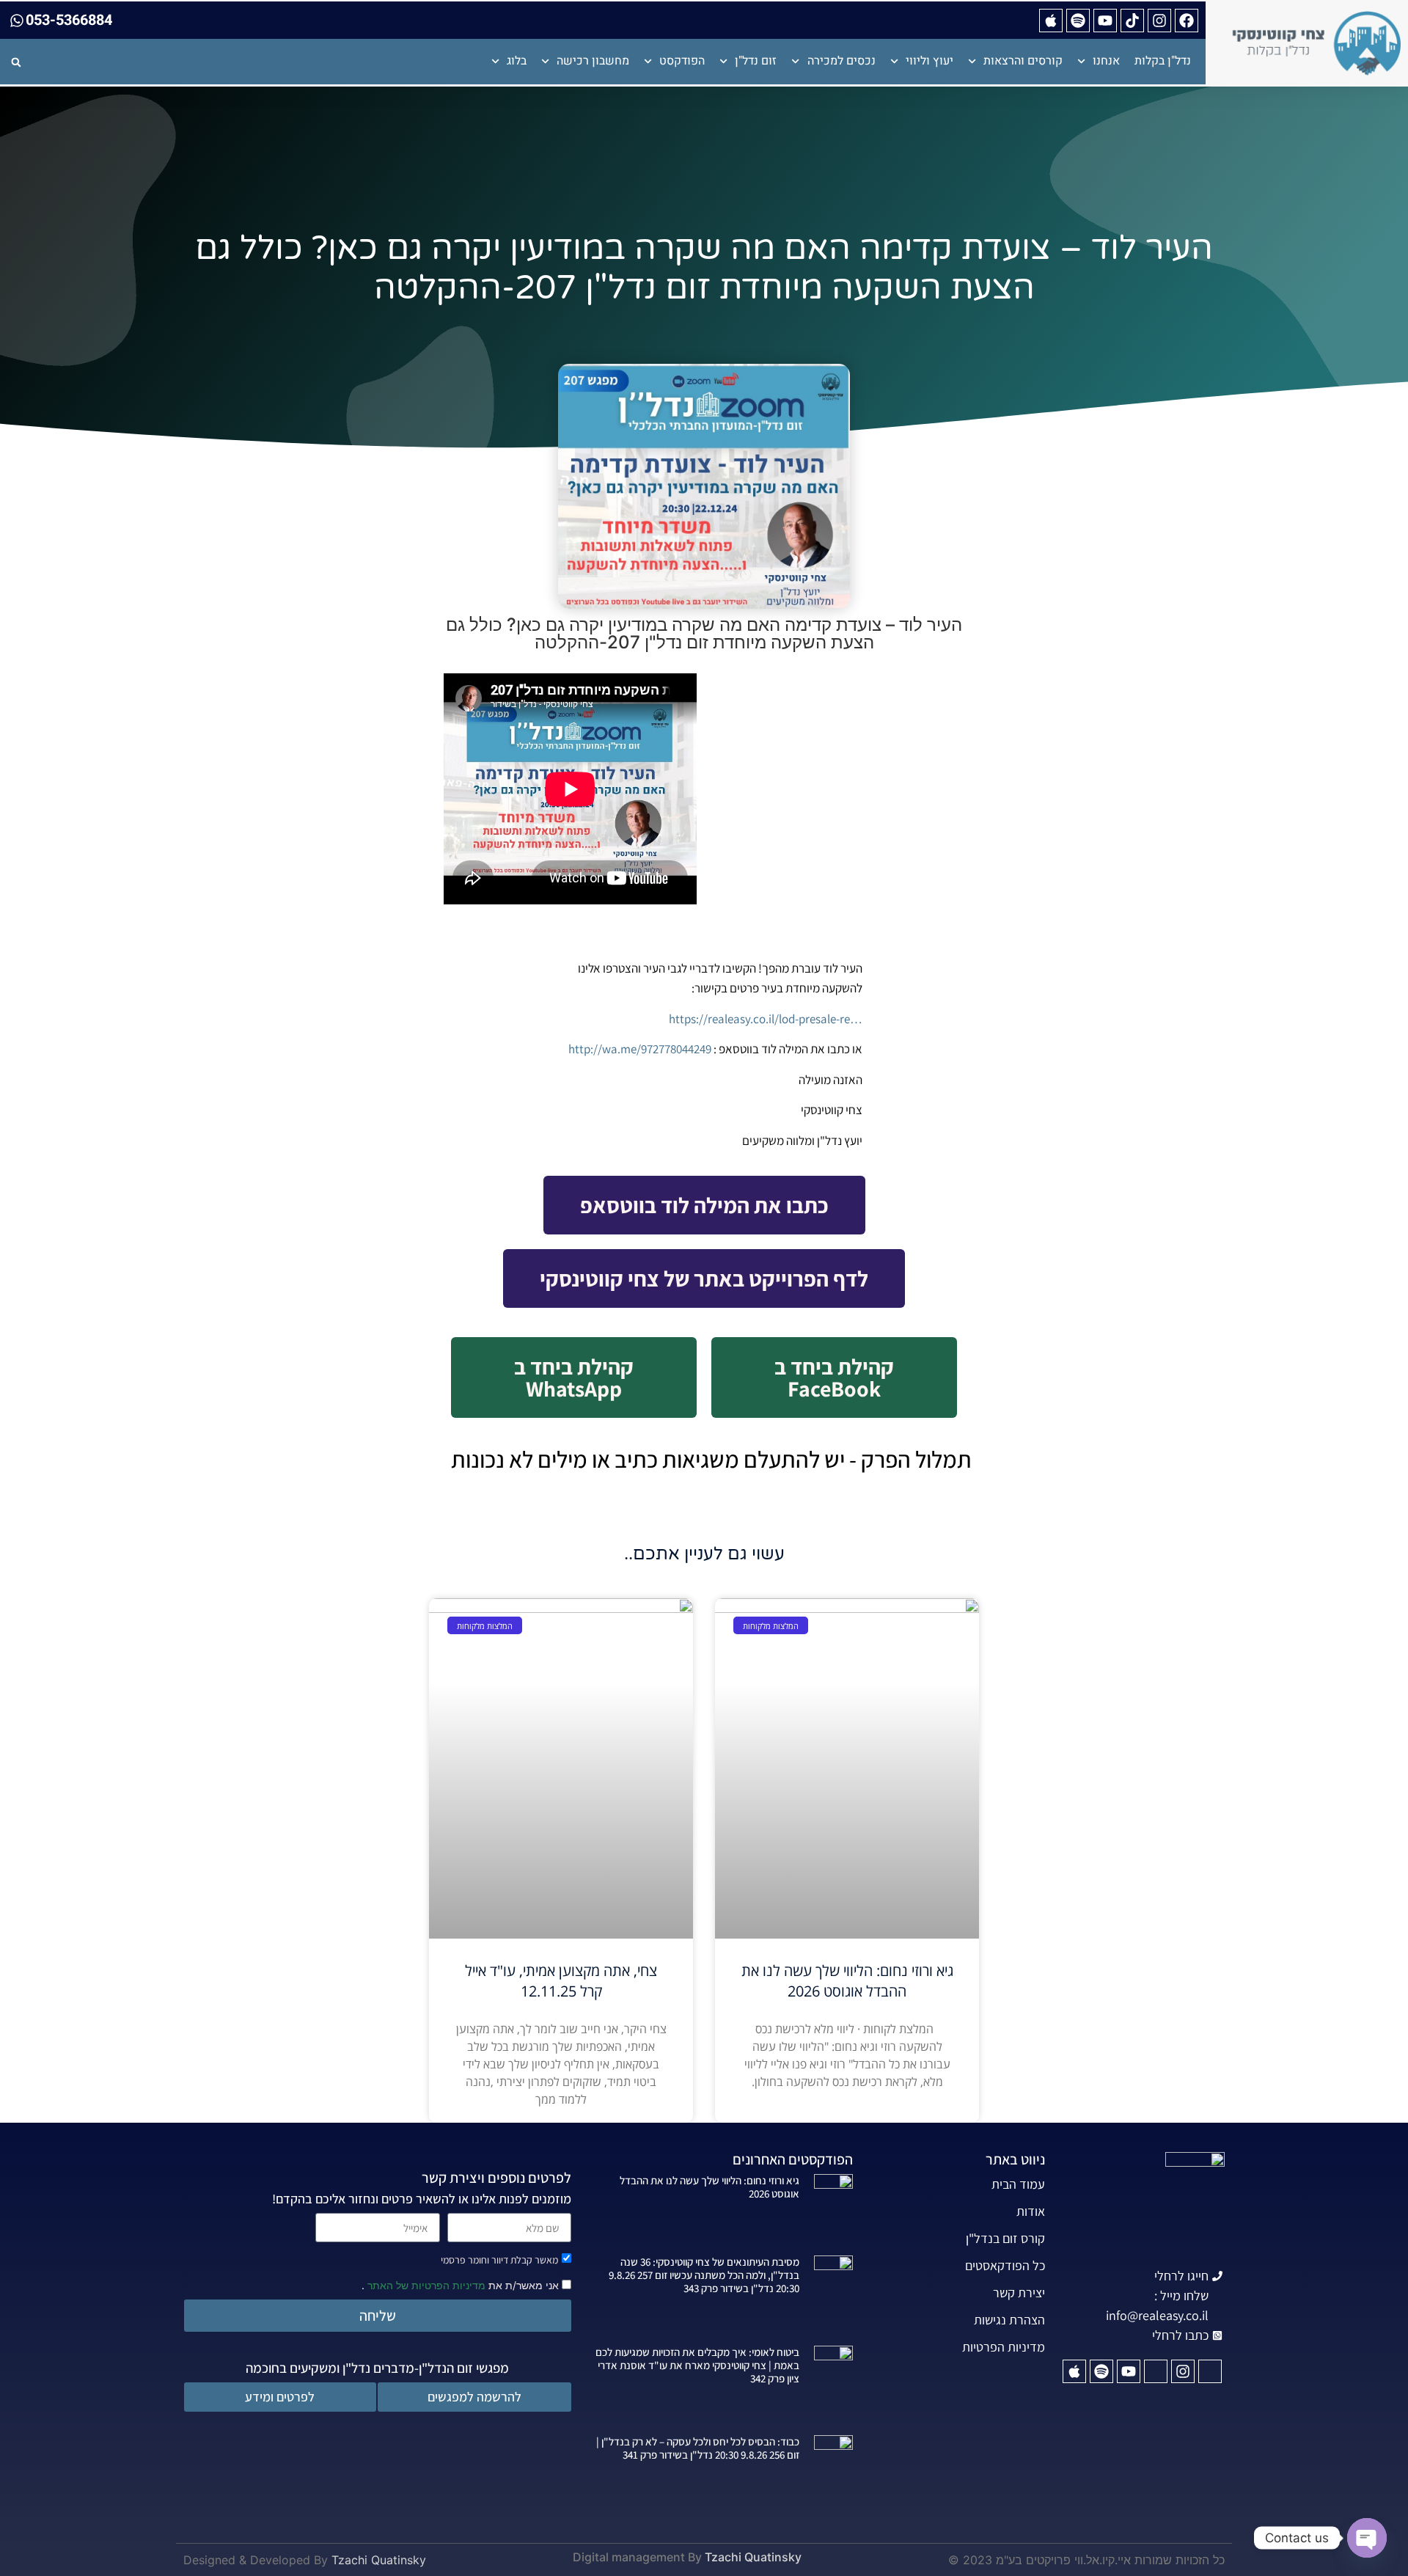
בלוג (517, 61)
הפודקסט (682, 61)
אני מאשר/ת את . (462, 2284)
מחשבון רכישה (593, 61)
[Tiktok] (1132, 21)
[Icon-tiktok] (1156, 2371)
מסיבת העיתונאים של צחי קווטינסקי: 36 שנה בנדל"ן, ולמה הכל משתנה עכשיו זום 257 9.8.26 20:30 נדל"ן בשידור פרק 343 (704, 2275)
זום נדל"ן (756, 61)
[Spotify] (1078, 21)
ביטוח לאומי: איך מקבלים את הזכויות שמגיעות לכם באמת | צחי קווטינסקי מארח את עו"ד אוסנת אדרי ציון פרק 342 (697, 2365)
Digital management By (637, 2557)
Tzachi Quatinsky (753, 2557)
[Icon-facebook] (1210, 2371)
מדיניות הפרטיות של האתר (425, 2285)
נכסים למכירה (841, 61)
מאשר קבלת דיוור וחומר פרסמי (499, 2260)
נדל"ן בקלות (1163, 61)
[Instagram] (1159, 21)
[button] (16, 62)
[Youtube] (1105, 21)
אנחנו (1106, 61)
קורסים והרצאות (1023, 61)
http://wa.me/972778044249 (640, 1049)
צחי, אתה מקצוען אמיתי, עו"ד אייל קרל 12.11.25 (561, 1981)
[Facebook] (1187, 21)
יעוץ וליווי (929, 61)
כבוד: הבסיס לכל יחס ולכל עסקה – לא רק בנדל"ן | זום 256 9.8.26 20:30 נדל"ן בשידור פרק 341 (698, 2448)
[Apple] (1051, 21)
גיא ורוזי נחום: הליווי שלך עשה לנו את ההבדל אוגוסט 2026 (847, 1981)
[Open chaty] (1367, 2538)
